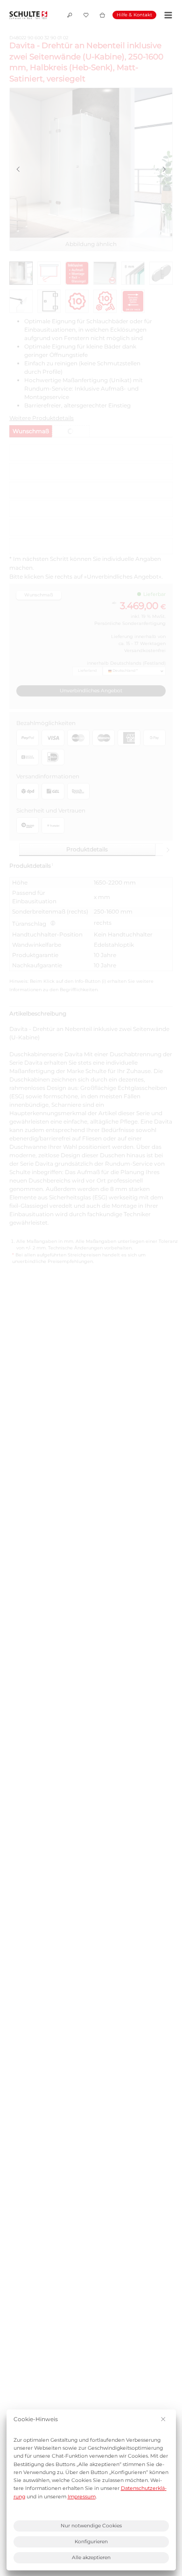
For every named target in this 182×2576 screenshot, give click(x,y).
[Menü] (167, 15)
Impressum (82, 2497)
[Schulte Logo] (28, 15)
